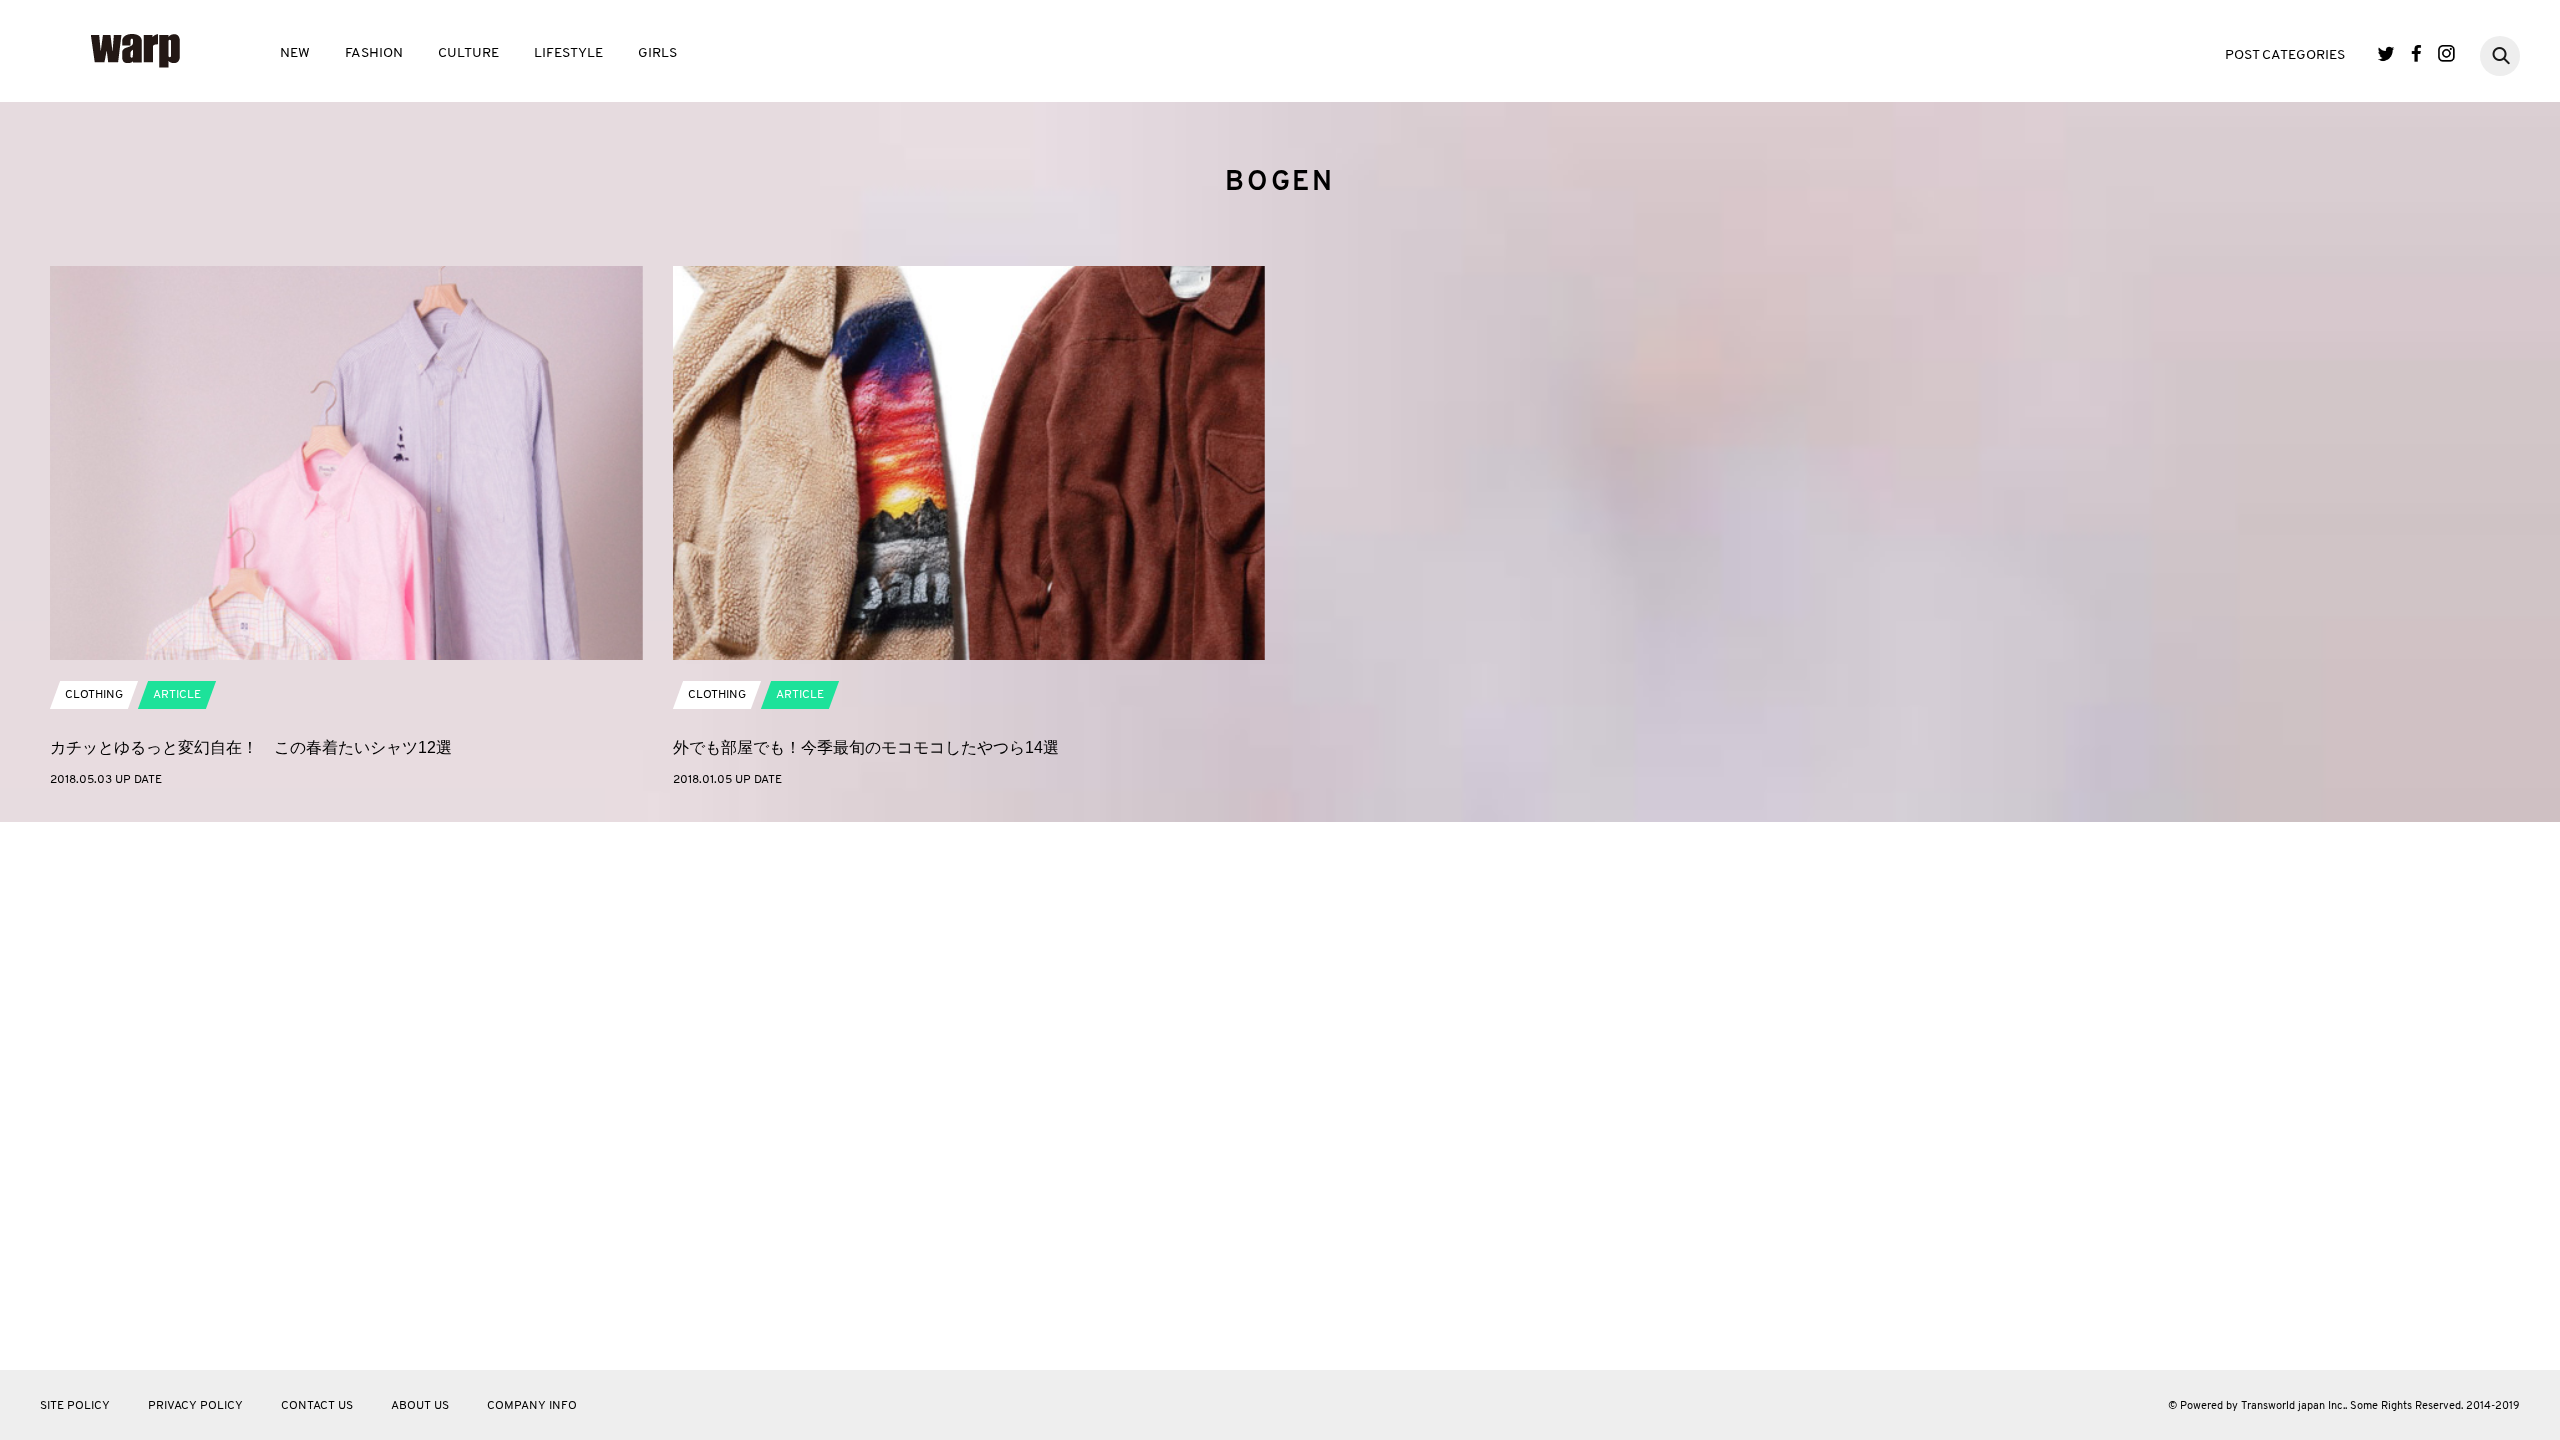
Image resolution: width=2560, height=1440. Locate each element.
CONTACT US (317, 1406)
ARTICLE (177, 695)
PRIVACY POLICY (195, 1406)
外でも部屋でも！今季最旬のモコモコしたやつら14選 (866, 747)
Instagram (2446, 53)
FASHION (374, 53)
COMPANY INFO (532, 1406)
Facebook (2416, 53)
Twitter (2386, 53)
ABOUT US (420, 1406)
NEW (295, 53)
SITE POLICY (75, 1406)
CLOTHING (94, 695)
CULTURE (468, 53)
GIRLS (657, 53)
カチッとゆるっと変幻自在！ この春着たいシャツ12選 (251, 747)
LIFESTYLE (568, 53)
